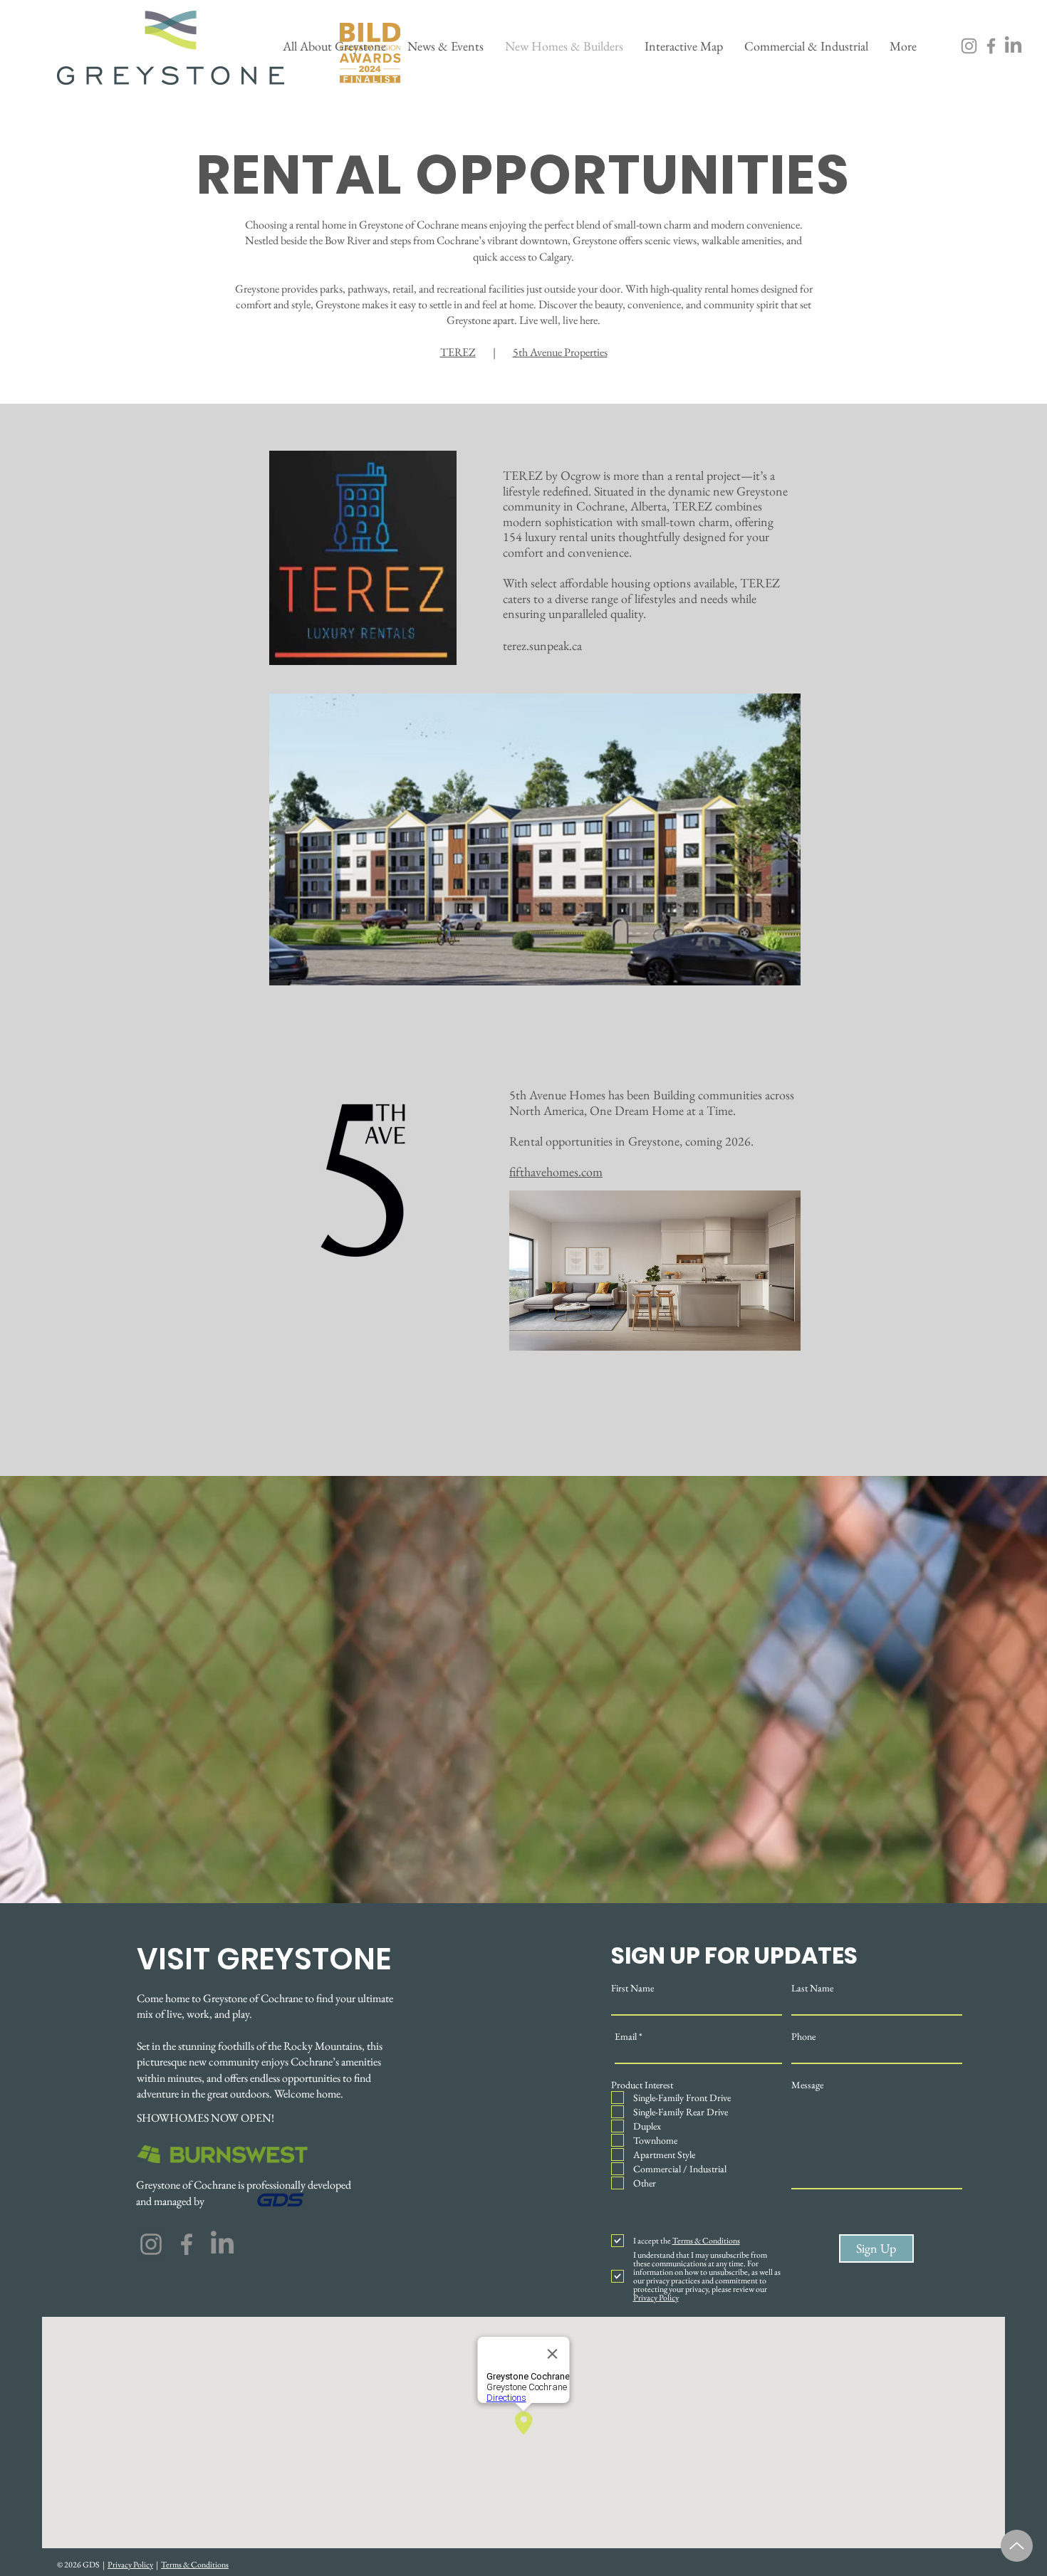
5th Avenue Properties (560, 352)
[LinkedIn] (1013, 46)
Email (626, 2036)
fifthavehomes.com (556, 1172)
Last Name (812, 1988)
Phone (803, 2036)
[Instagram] (969, 46)
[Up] (1017, 2546)
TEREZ (458, 352)
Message (807, 2085)
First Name (632, 1988)
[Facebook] (991, 46)
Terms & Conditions (195, 2565)
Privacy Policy (130, 2565)
